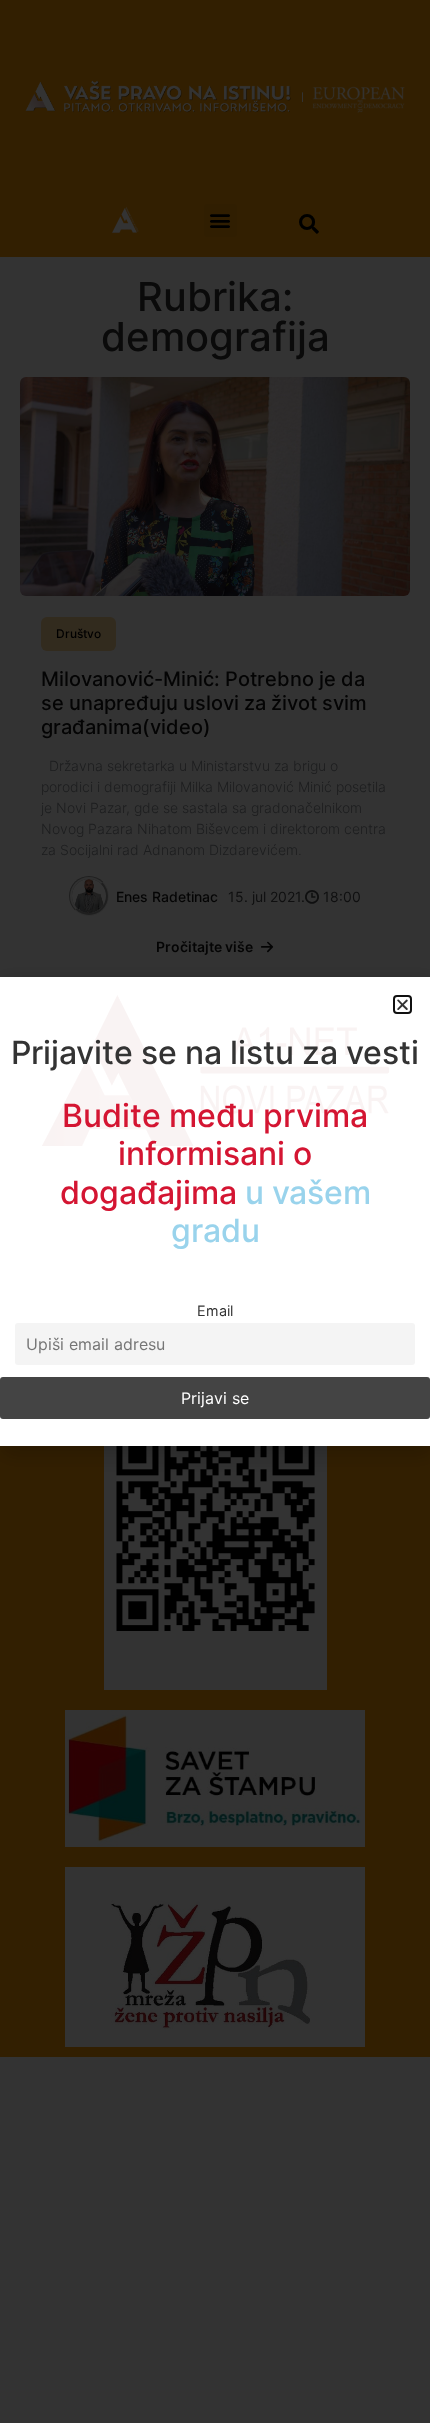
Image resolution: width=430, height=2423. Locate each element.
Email (215, 1310)
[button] (402, 1004)
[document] (215, 1211)
